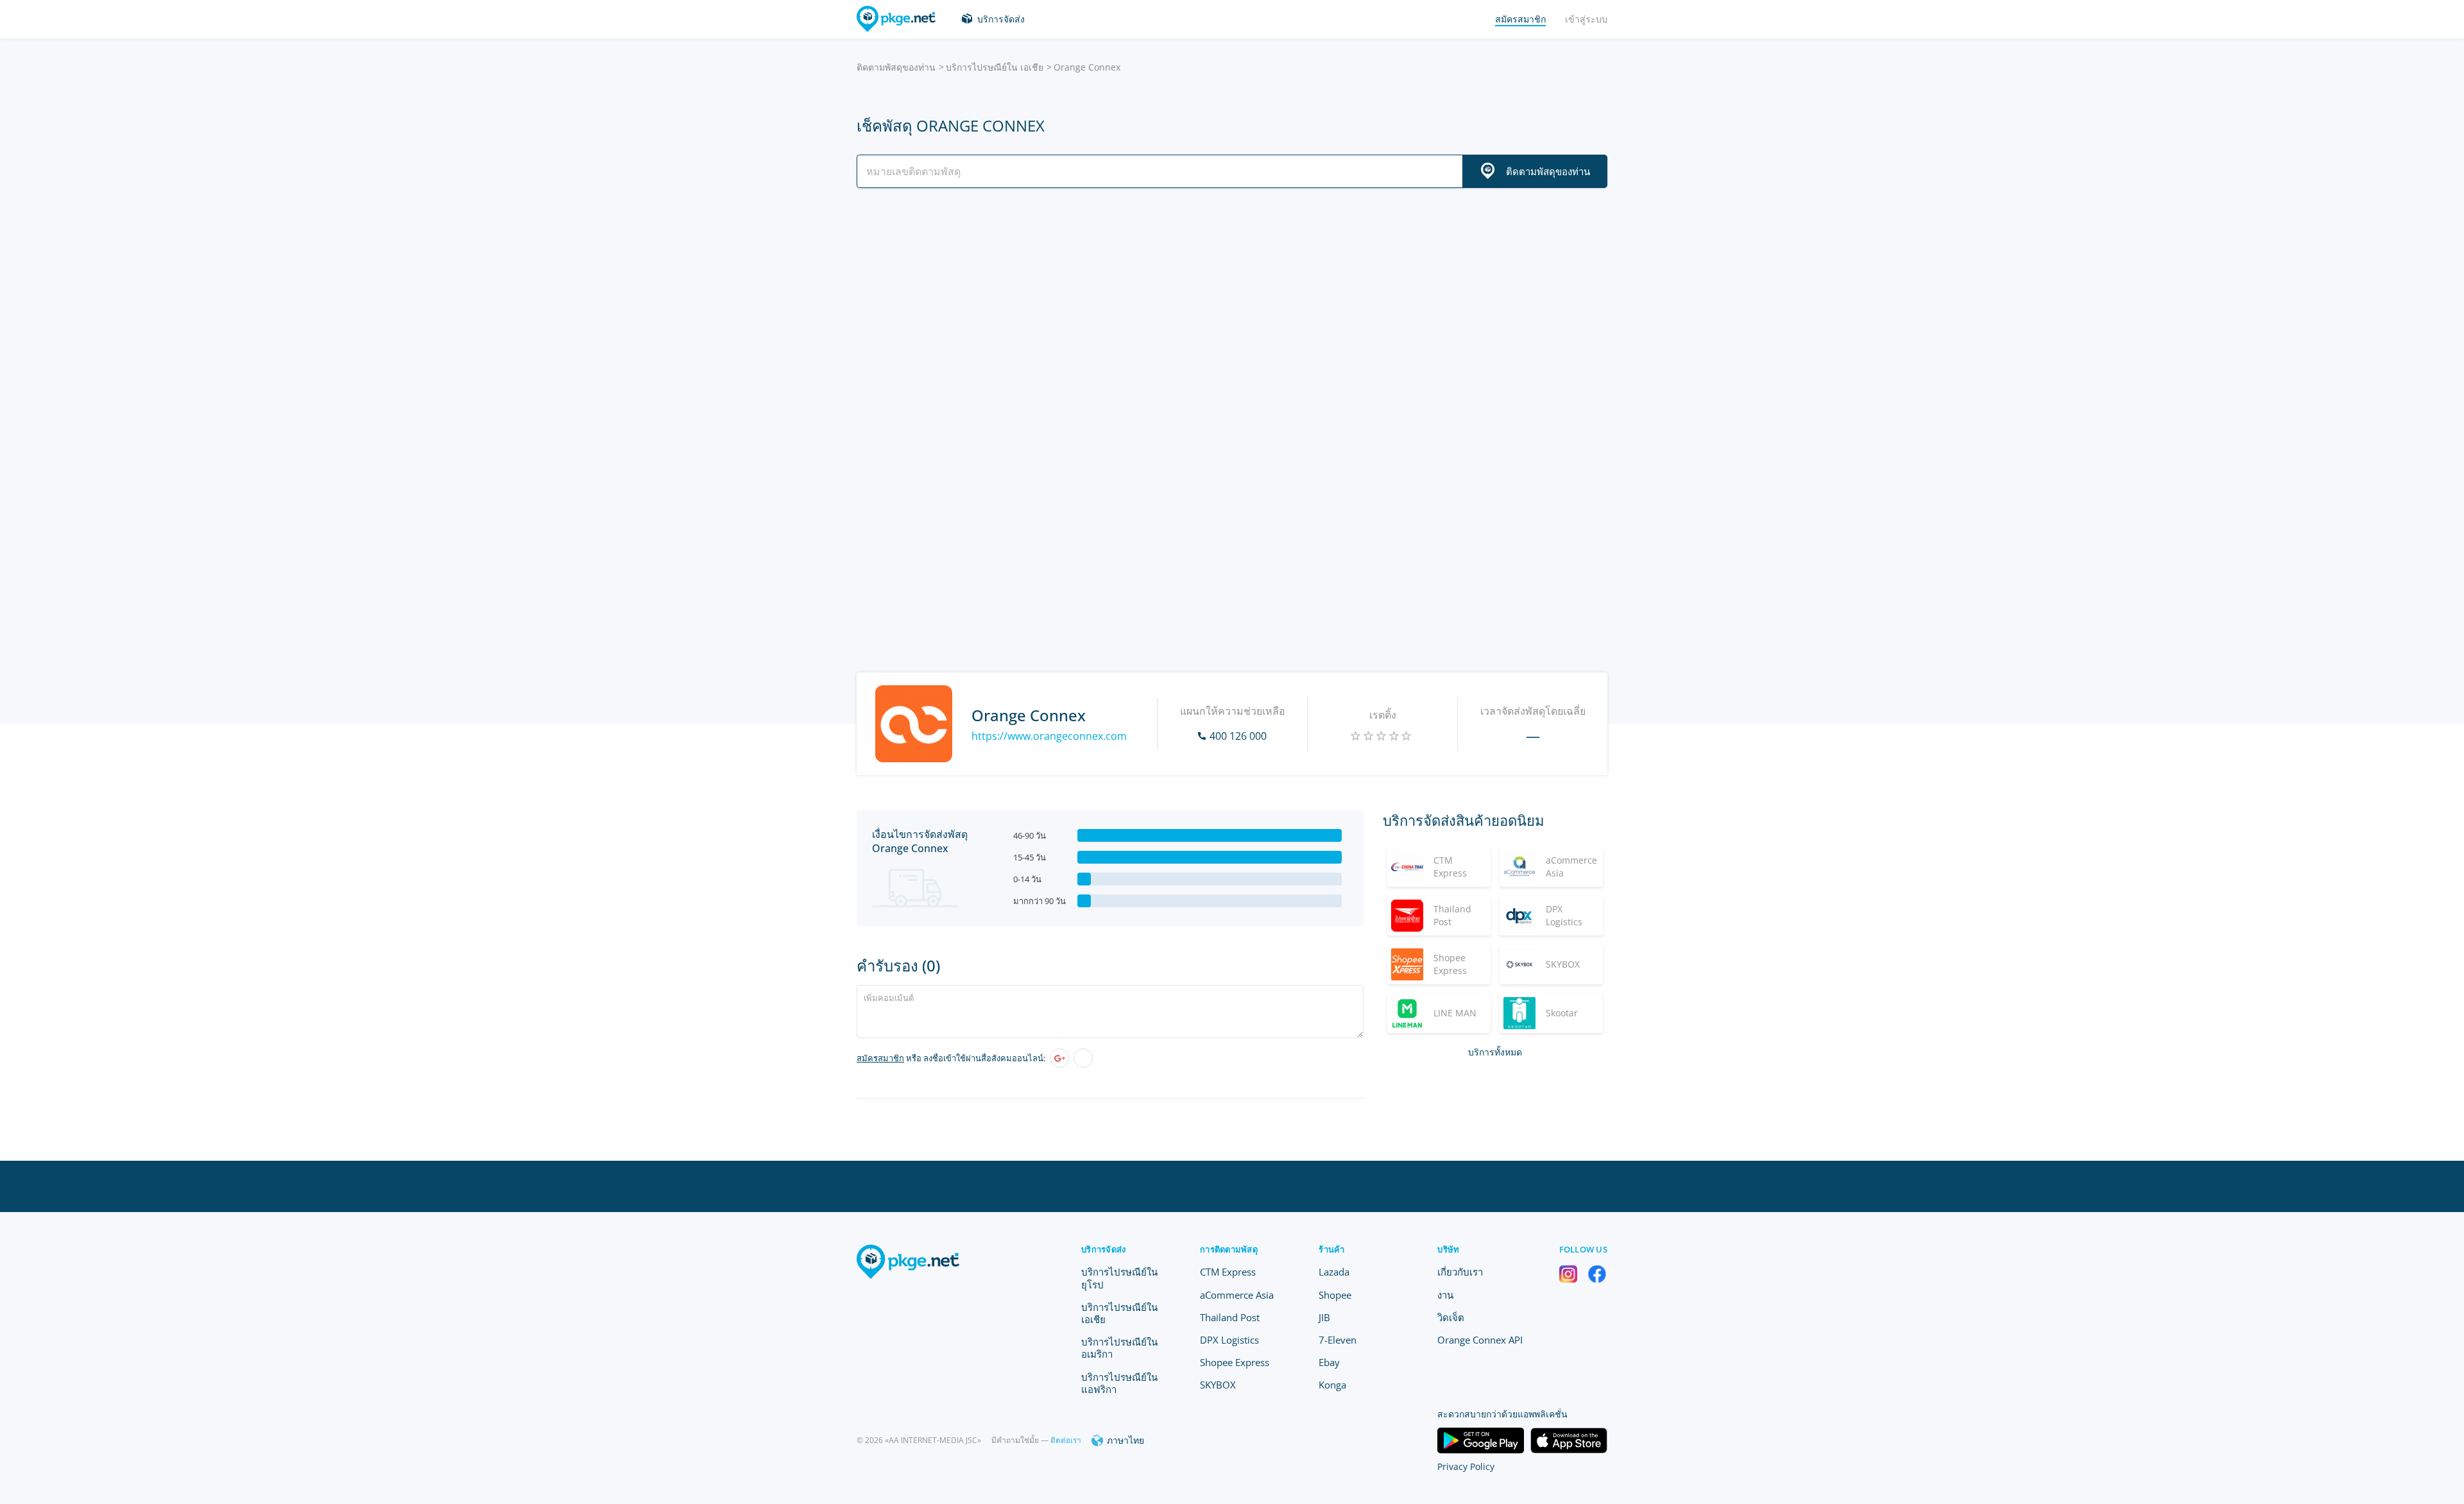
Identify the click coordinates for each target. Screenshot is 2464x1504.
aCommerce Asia (1237, 1295)
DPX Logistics (1229, 1340)
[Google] (1059, 1058)
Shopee (1335, 1295)
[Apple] (1083, 1058)
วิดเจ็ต (1451, 1317)
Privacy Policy (1466, 1466)
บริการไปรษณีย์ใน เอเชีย (995, 67)
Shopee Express (1235, 1362)
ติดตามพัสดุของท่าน (896, 67)
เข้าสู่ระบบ (1586, 19)
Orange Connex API (1480, 1340)
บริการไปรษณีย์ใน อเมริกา (1119, 1348)
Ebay (1329, 1362)
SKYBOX (1218, 1385)
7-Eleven (1338, 1340)
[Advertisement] (1232, 310)
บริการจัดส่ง (1001, 19)
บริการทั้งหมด (1495, 1052)
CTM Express (1228, 1272)
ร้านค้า (1331, 1249)
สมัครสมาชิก (880, 1058)
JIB (1324, 1317)
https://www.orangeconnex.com (1049, 736)
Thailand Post (1230, 1317)
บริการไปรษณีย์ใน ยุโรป (1119, 1278)
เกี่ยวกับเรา (1460, 1272)
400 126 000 (1238, 736)
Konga (1332, 1385)
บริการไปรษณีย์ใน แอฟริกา (1119, 1383)
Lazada (1334, 1272)
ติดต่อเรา (1066, 1440)
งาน (1445, 1295)
